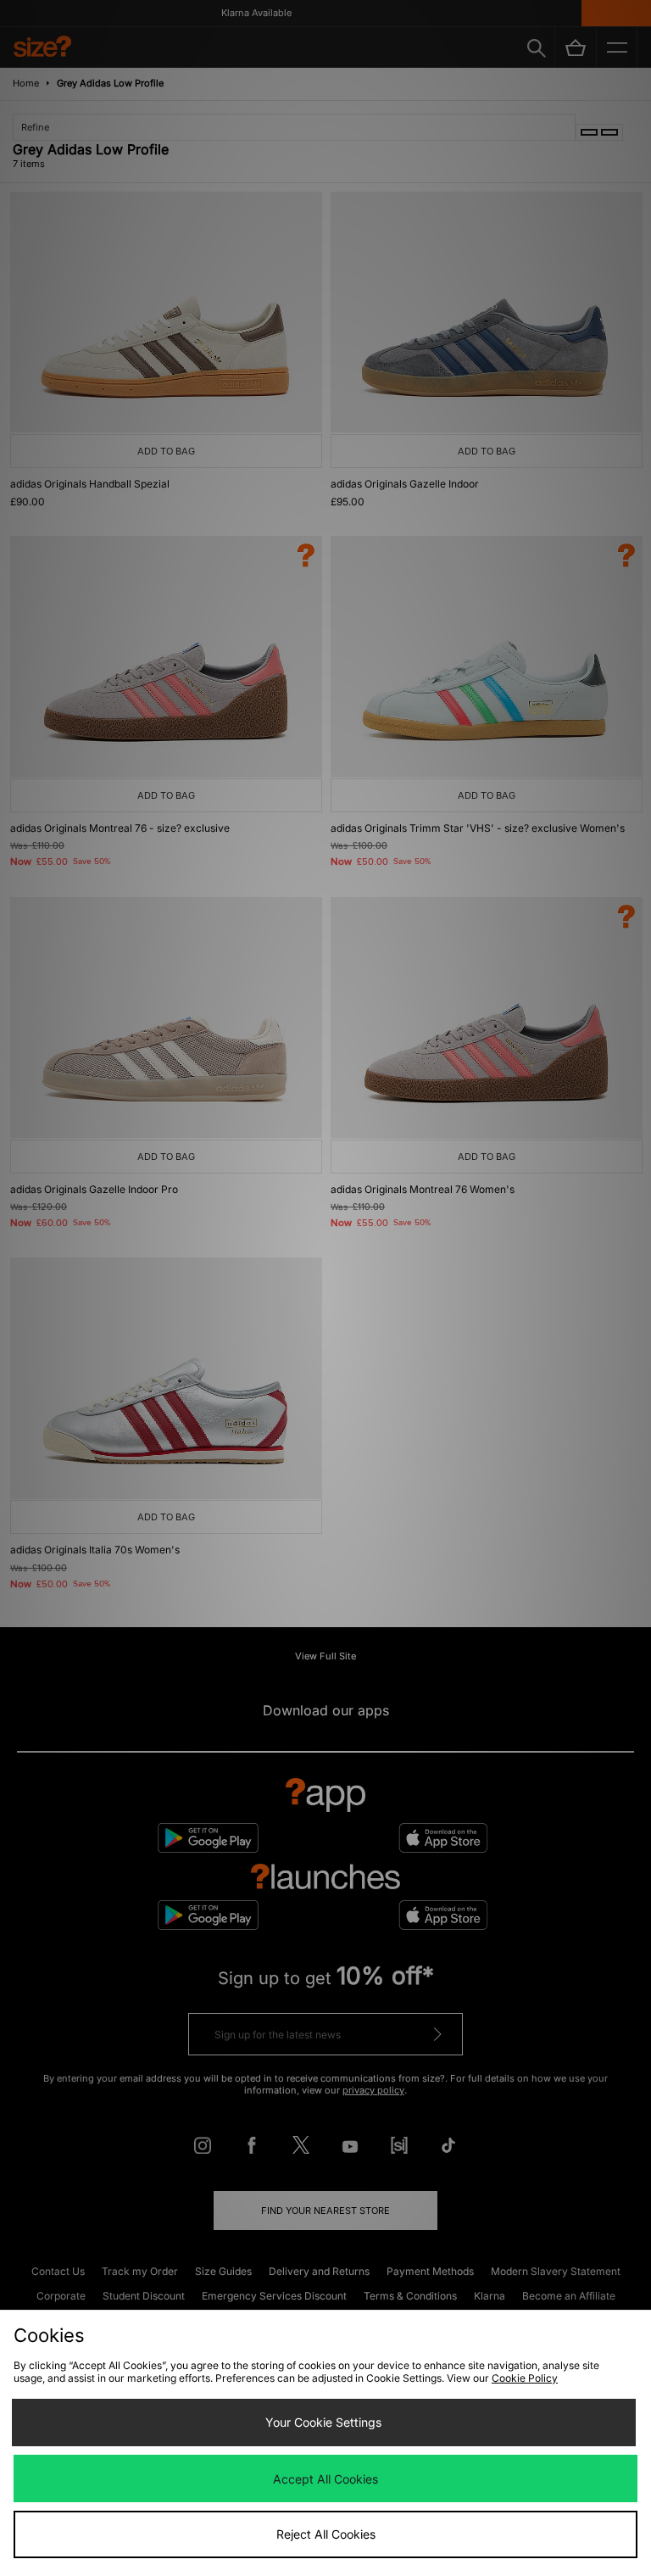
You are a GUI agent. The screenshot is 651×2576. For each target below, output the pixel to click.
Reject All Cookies (326, 2534)
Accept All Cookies (325, 2479)
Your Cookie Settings (323, 2422)
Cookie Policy (525, 2378)
